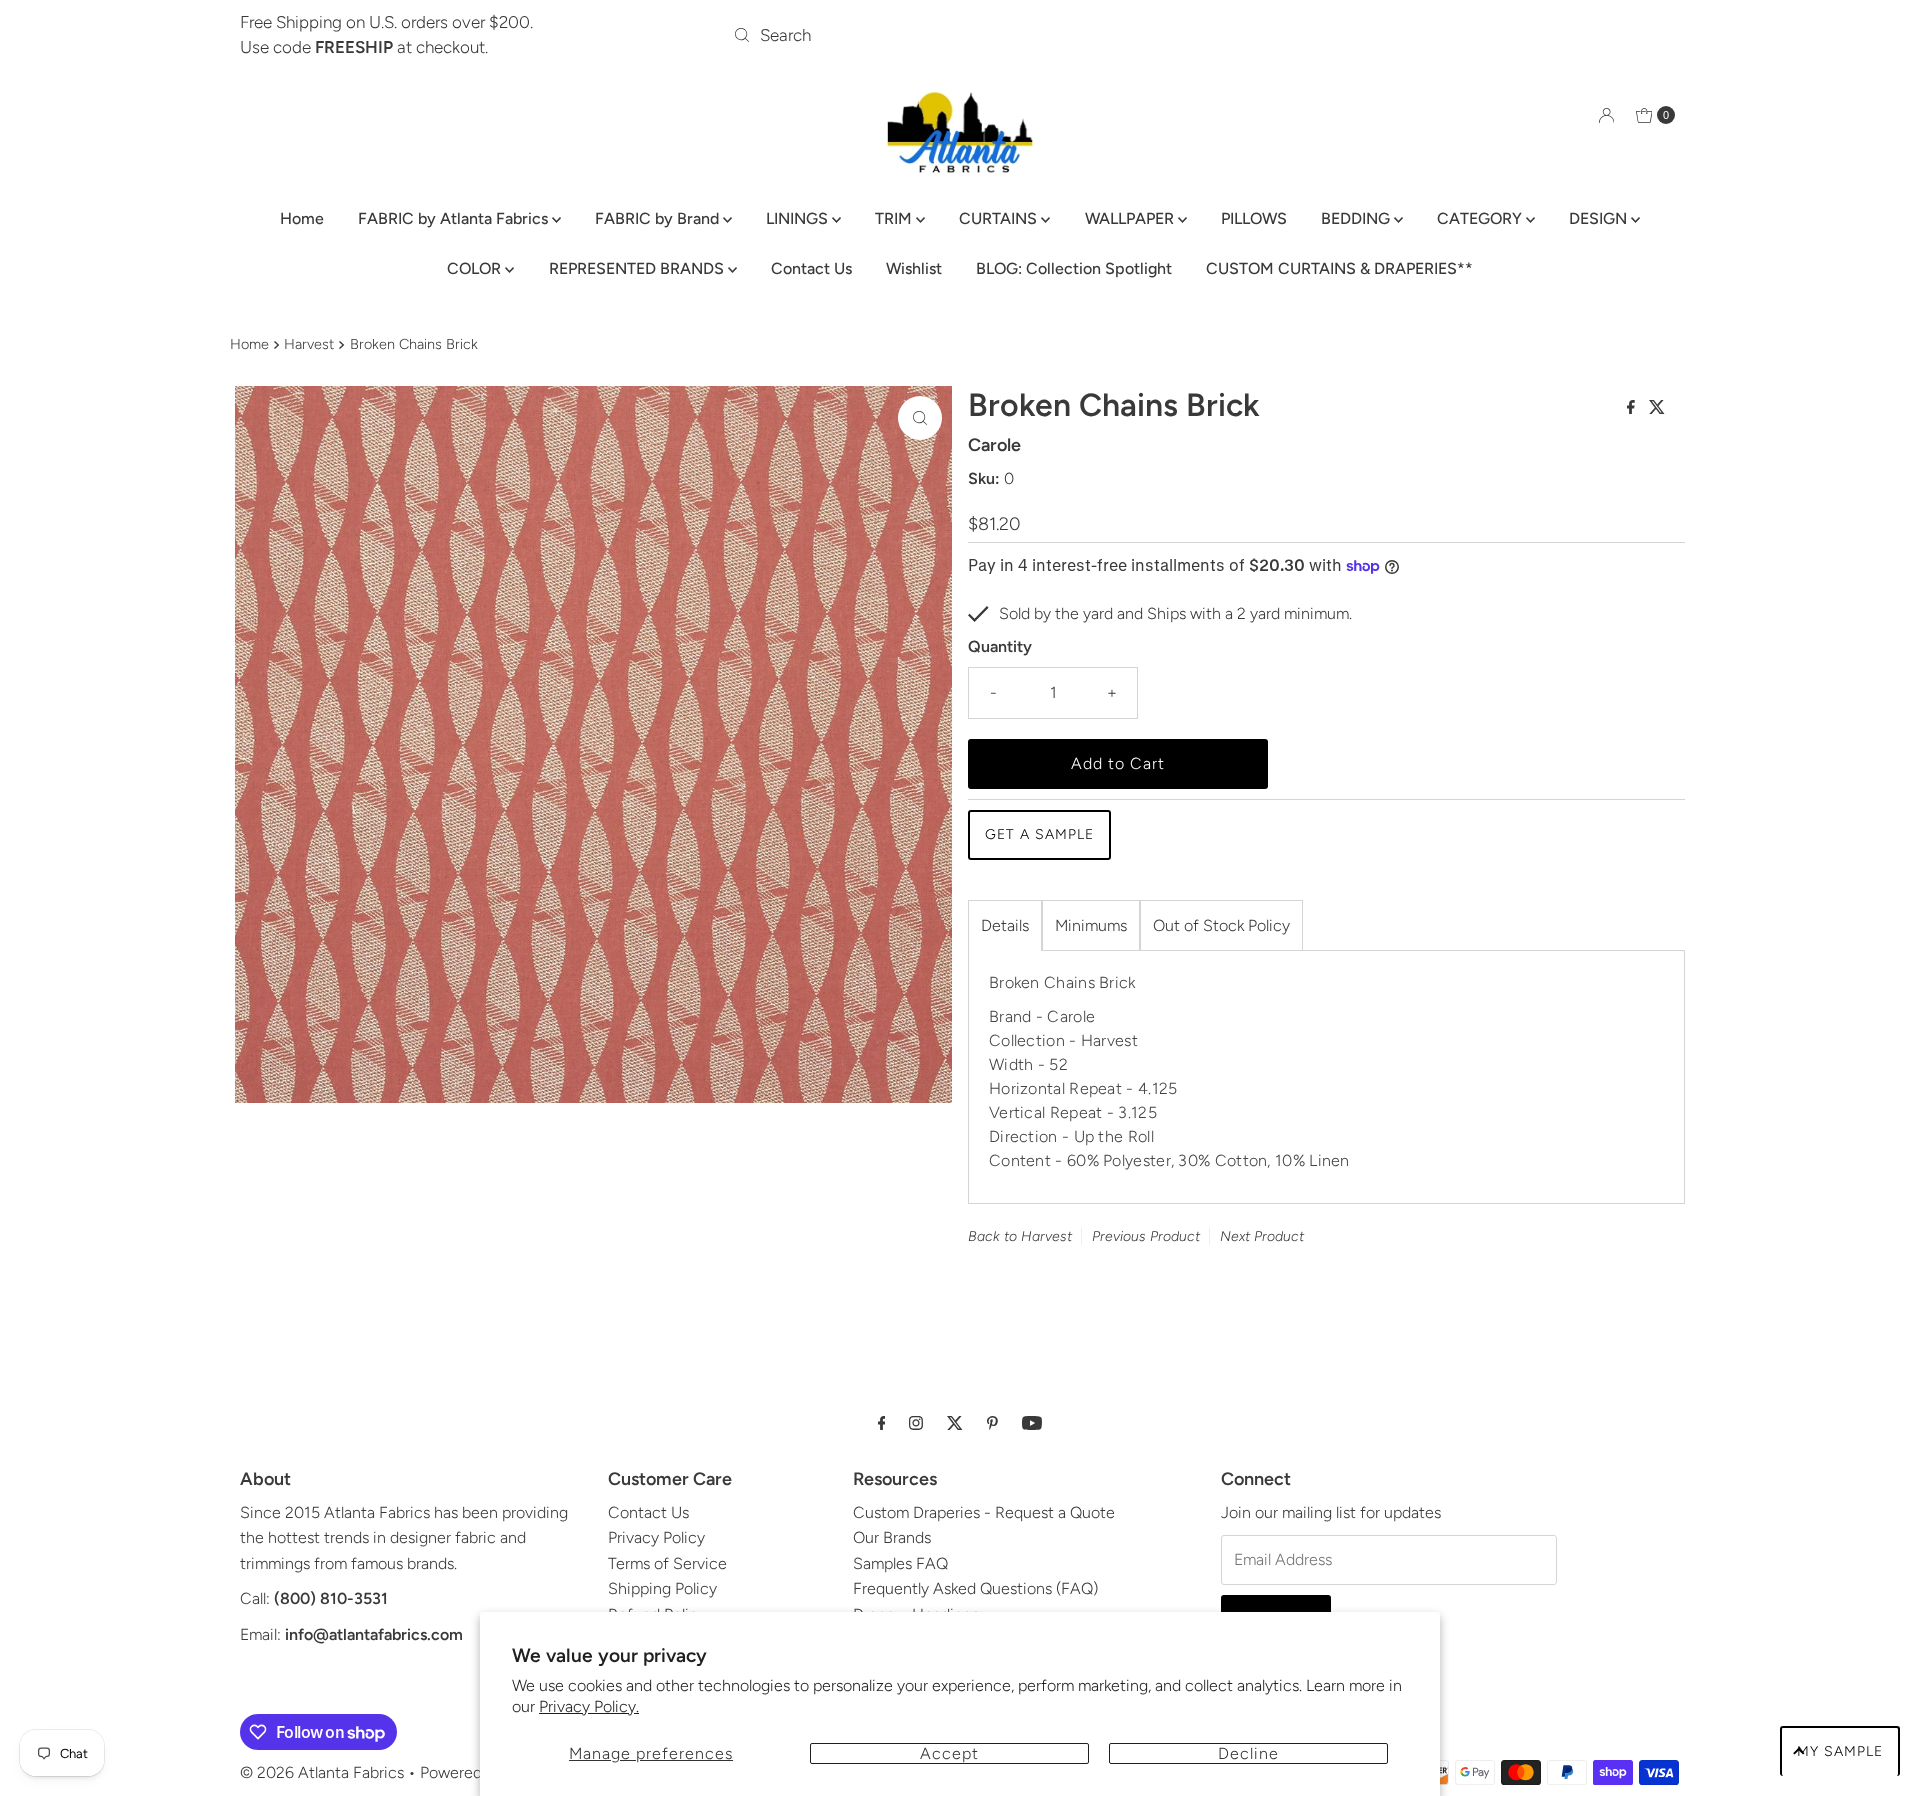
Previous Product (1146, 1236)
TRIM (895, 218)
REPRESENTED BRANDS (638, 268)
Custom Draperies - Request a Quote (984, 1512)
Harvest (309, 344)
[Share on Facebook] (1633, 408)
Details (1005, 925)
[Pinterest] (992, 1423)
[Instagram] (916, 1423)
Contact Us (811, 268)
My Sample (1840, 1751)
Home (302, 218)
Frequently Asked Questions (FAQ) (975, 1588)
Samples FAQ (900, 1563)
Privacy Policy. (589, 1706)
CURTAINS (1000, 218)
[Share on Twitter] (1657, 408)
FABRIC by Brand (659, 218)
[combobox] (959, 35)
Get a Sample (1039, 834)
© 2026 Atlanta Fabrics (322, 1772)
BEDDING (1357, 218)
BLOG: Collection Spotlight (1074, 268)
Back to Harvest (1020, 1236)
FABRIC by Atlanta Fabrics (455, 218)
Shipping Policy (662, 1588)
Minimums (1091, 925)
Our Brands (892, 1537)
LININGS (799, 218)
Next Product (1262, 1236)
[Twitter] (955, 1423)
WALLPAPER (1131, 218)
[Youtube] (1032, 1423)
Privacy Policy (656, 1537)
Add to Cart (1118, 763)
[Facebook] (882, 1423)
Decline (1248, 1753)
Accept (949, 1753)
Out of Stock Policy (1221, 925)
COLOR (476, 268)
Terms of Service (667, 1563)
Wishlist (914, 268)
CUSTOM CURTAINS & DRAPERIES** (1339, 268)
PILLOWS (1254, 218)
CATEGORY (1481, 218)
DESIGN (1600, 218)
